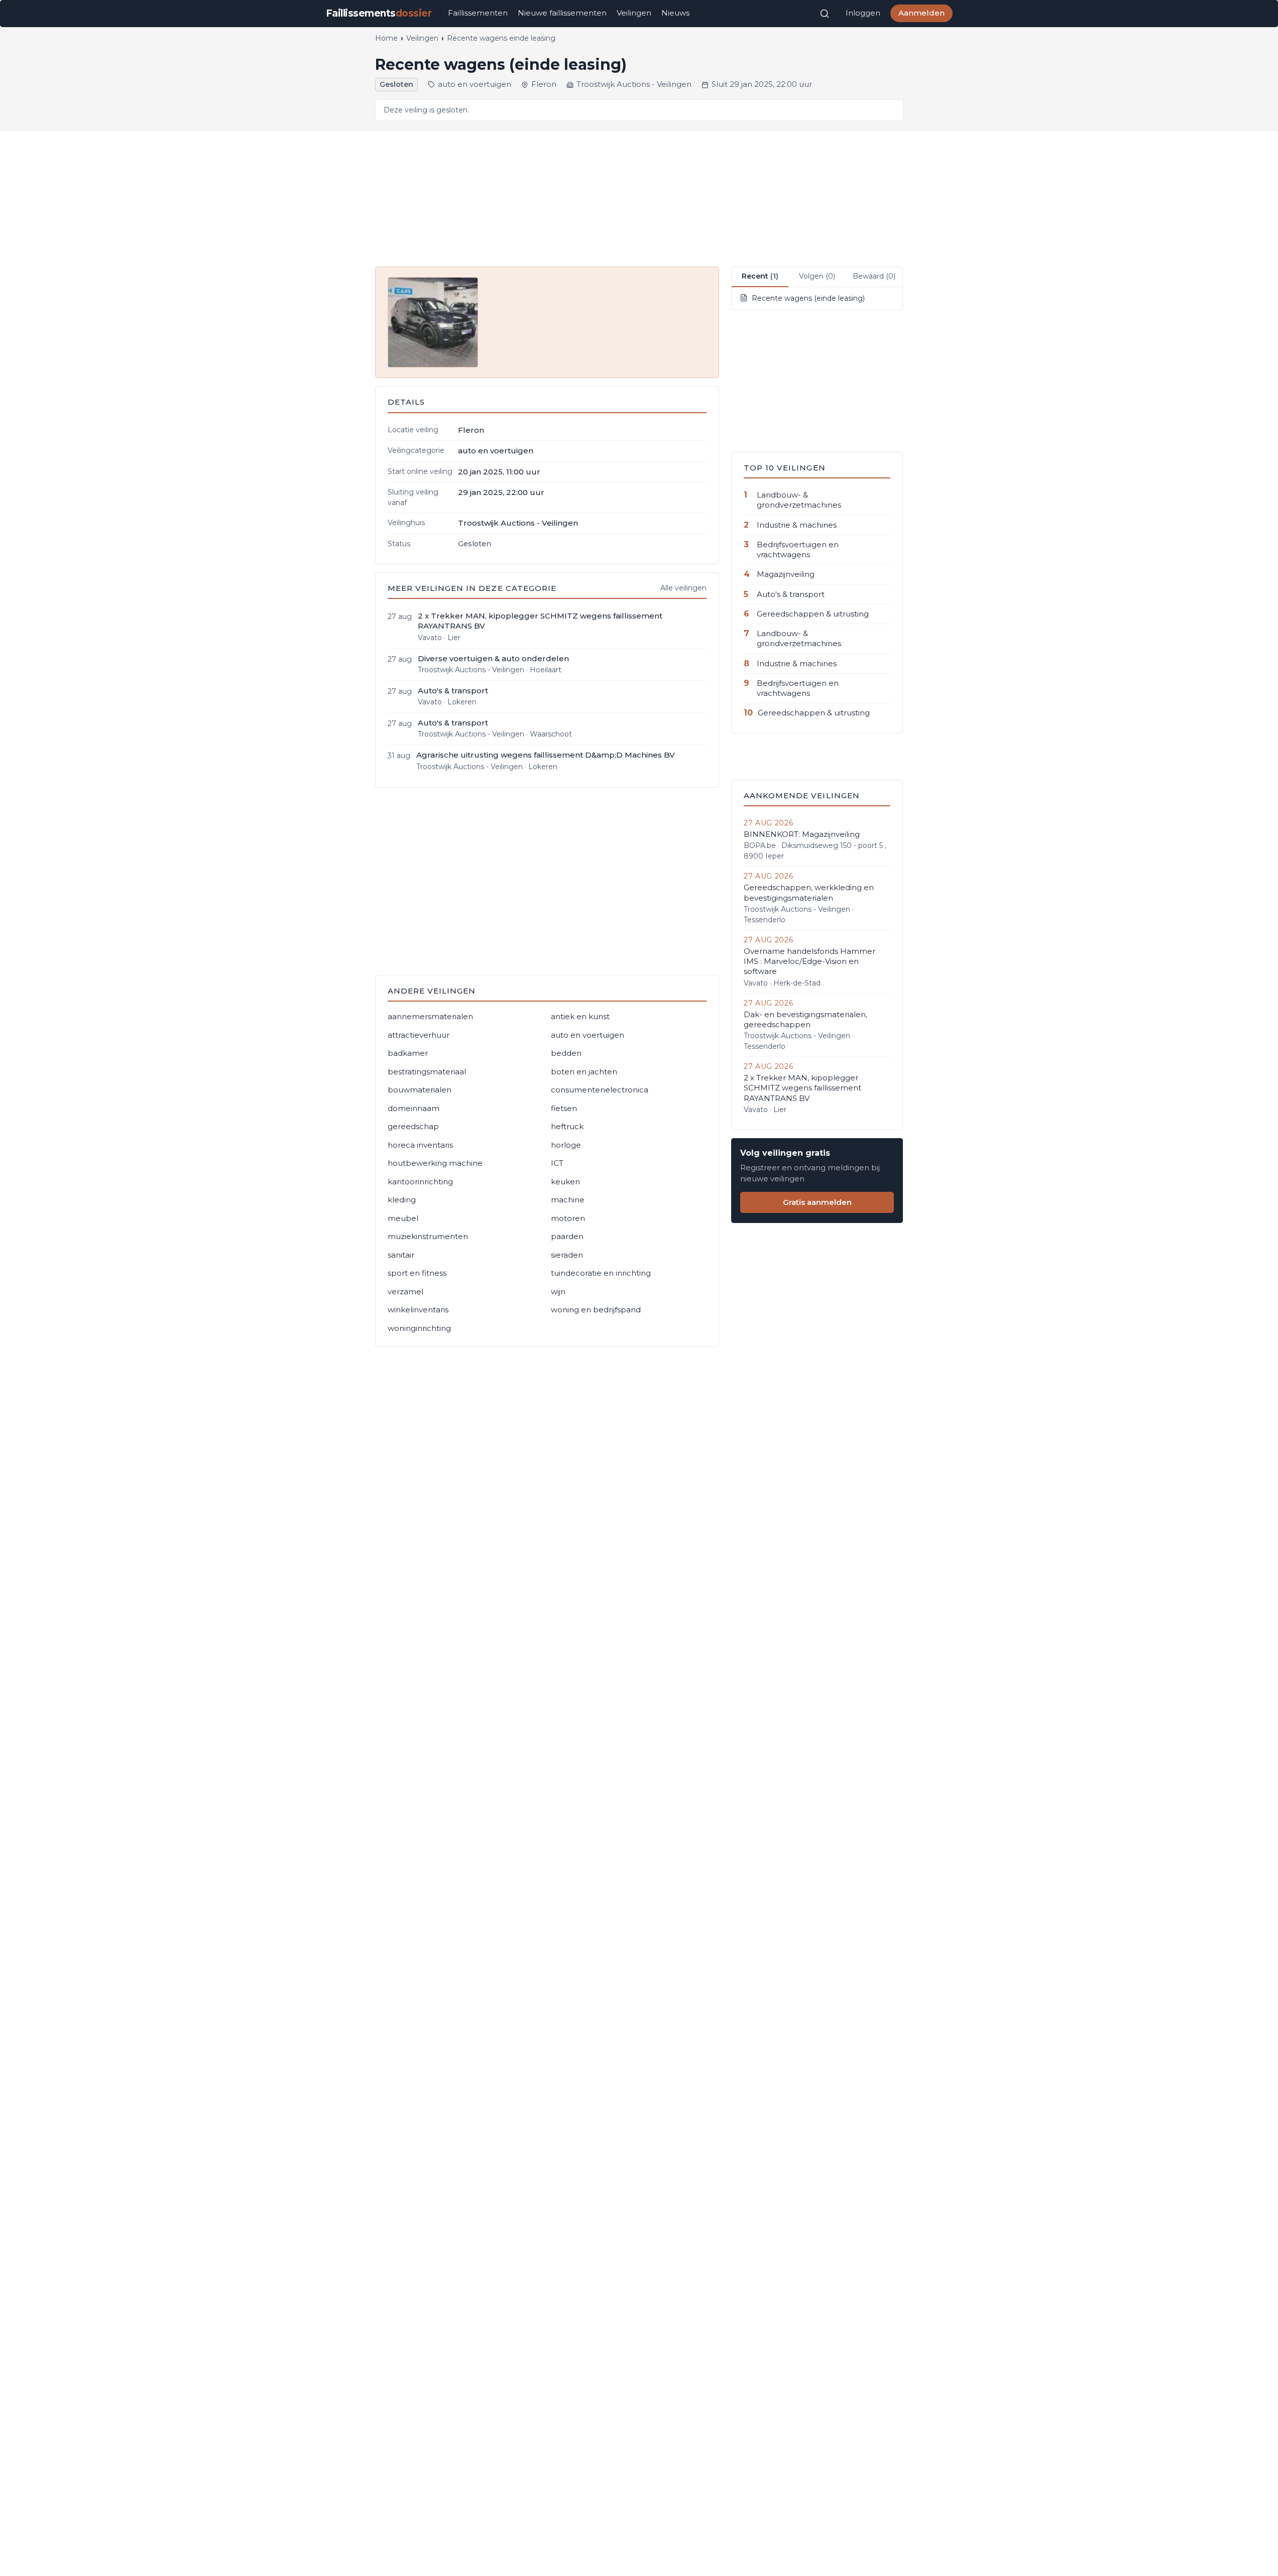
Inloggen (863, 13)
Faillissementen (478, 13)
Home (386, 38)
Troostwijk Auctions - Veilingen (634, 84)
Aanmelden (921, 13)
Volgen (817, 276)
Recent (760, 276)
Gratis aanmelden (817, 1202)
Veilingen (634, 13)
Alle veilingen (683, 588)
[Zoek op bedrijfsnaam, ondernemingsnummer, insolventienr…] (825, 14)
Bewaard (874, 276)
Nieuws (675, 13)
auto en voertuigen (475, 84)
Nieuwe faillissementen (562, 13)
